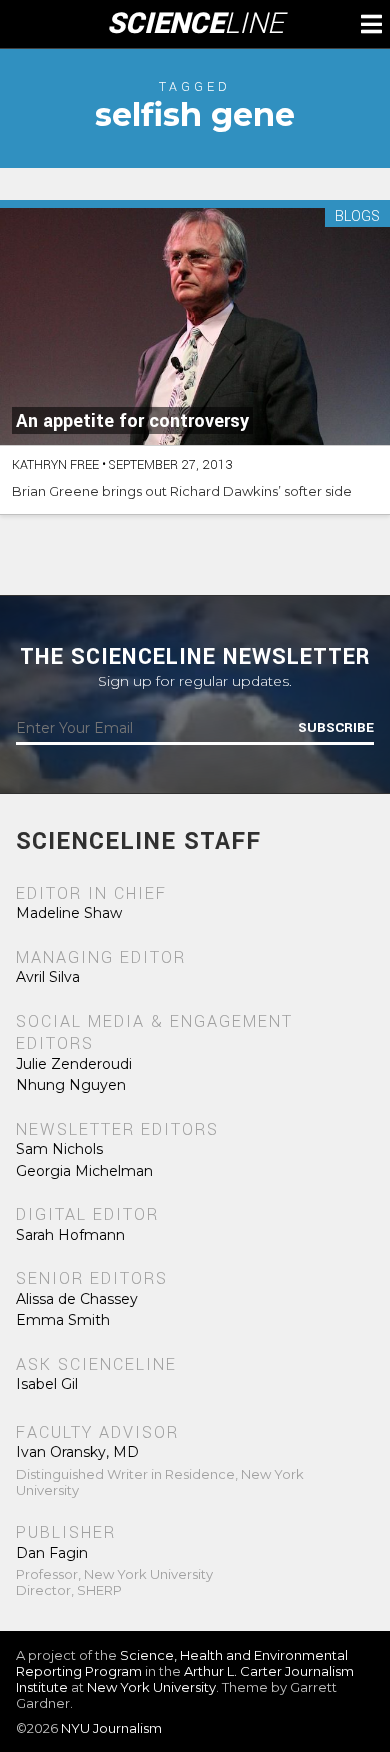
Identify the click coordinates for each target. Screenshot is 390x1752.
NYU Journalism (111, 1728)
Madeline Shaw (69, 913)
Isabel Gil (47, 1384)
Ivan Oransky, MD (77, 1452)
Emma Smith (63, 1320)
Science (195, 24)
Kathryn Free (55, 465)
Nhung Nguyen (71, 1085)
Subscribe (336, 728)
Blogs (357, 217)
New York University (151, 1687)
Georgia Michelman (84, 1171)
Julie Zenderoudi (74, 1064)
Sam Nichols (59, 1149)
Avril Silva (48, 977)
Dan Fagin (52, 1553)
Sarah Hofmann (70, 1235)
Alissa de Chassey (77, 1299)
